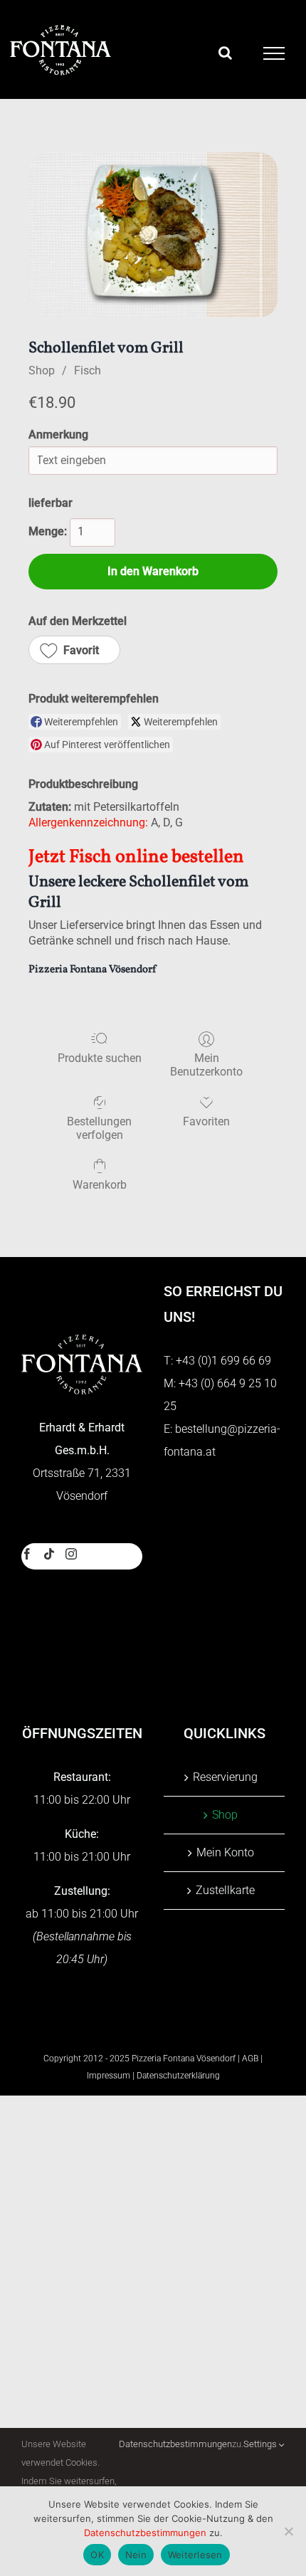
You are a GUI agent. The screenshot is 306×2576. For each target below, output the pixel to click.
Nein (136, 2555)
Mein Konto (225, 1852)
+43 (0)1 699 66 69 (223, 1361)
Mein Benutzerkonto (206, 1065)
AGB (250, 2059)
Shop (42, 370)
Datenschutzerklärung (178, 2076)
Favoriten (206, 1121)
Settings (261, 2444)
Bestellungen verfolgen (99, 1128)
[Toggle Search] (225, 53)
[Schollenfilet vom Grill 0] (153, 235)
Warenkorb (100, 1185)
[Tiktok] (49, 1554)
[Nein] (288, 2531)
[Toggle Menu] (274, 53)
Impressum (109, 2076)
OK (97, 2555)
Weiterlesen (195, 2555)
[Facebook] (27, 1554)
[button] (74, 650)
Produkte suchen (100, 1058)
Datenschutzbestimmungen (175, 2444)
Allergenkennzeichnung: (88, 822)
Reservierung (225, 1777)
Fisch (88, 370)
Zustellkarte (225, 1890)
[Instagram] (71, 1554)
